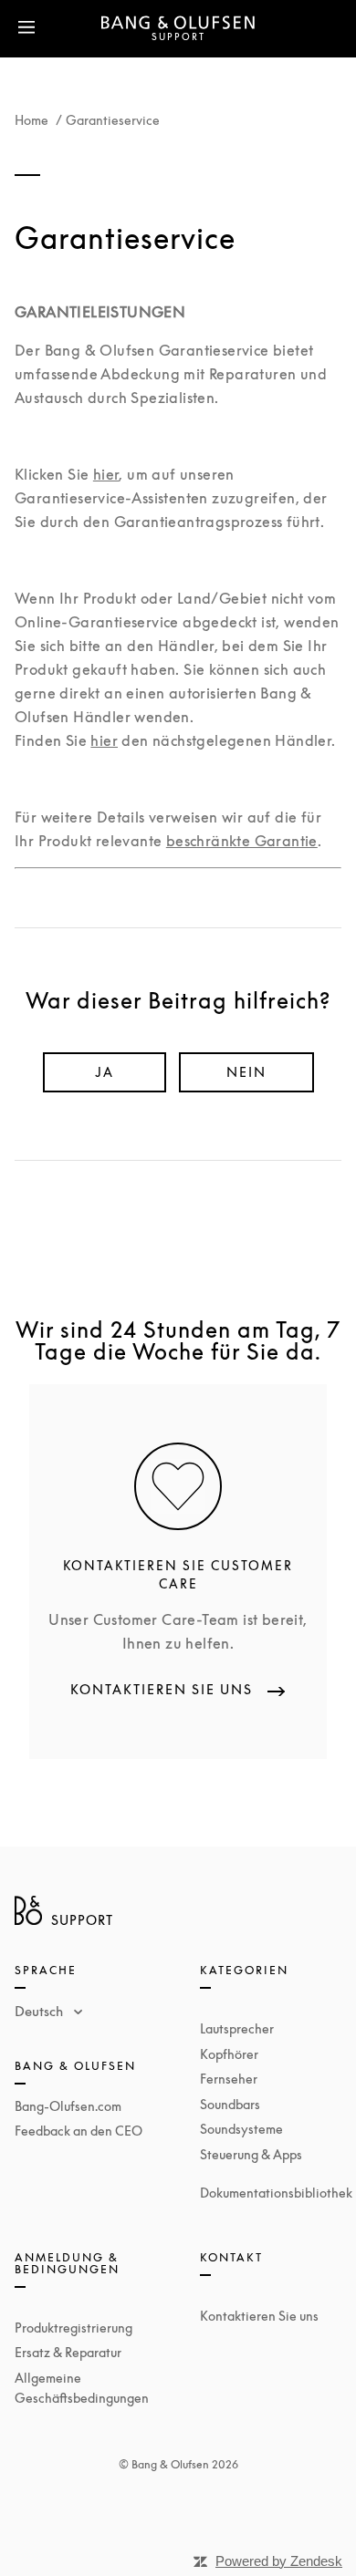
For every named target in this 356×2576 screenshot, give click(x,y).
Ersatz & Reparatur (68, 2352)
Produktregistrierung (73, 2328)
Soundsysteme (241, 2129)
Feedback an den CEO (79, 2131)
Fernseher (229, 2079)
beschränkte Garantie (242, 841)
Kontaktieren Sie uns (259, 2316)
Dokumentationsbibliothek (276, 2193)
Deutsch (41, 2011)
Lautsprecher (237, 2028)
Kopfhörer (229, 2054)
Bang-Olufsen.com (68, 2106)
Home (31, 120)
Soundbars (230, 2104)
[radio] (105, 1072)
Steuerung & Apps (251, 2154)
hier (106, 474)
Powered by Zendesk (279, 2561)
